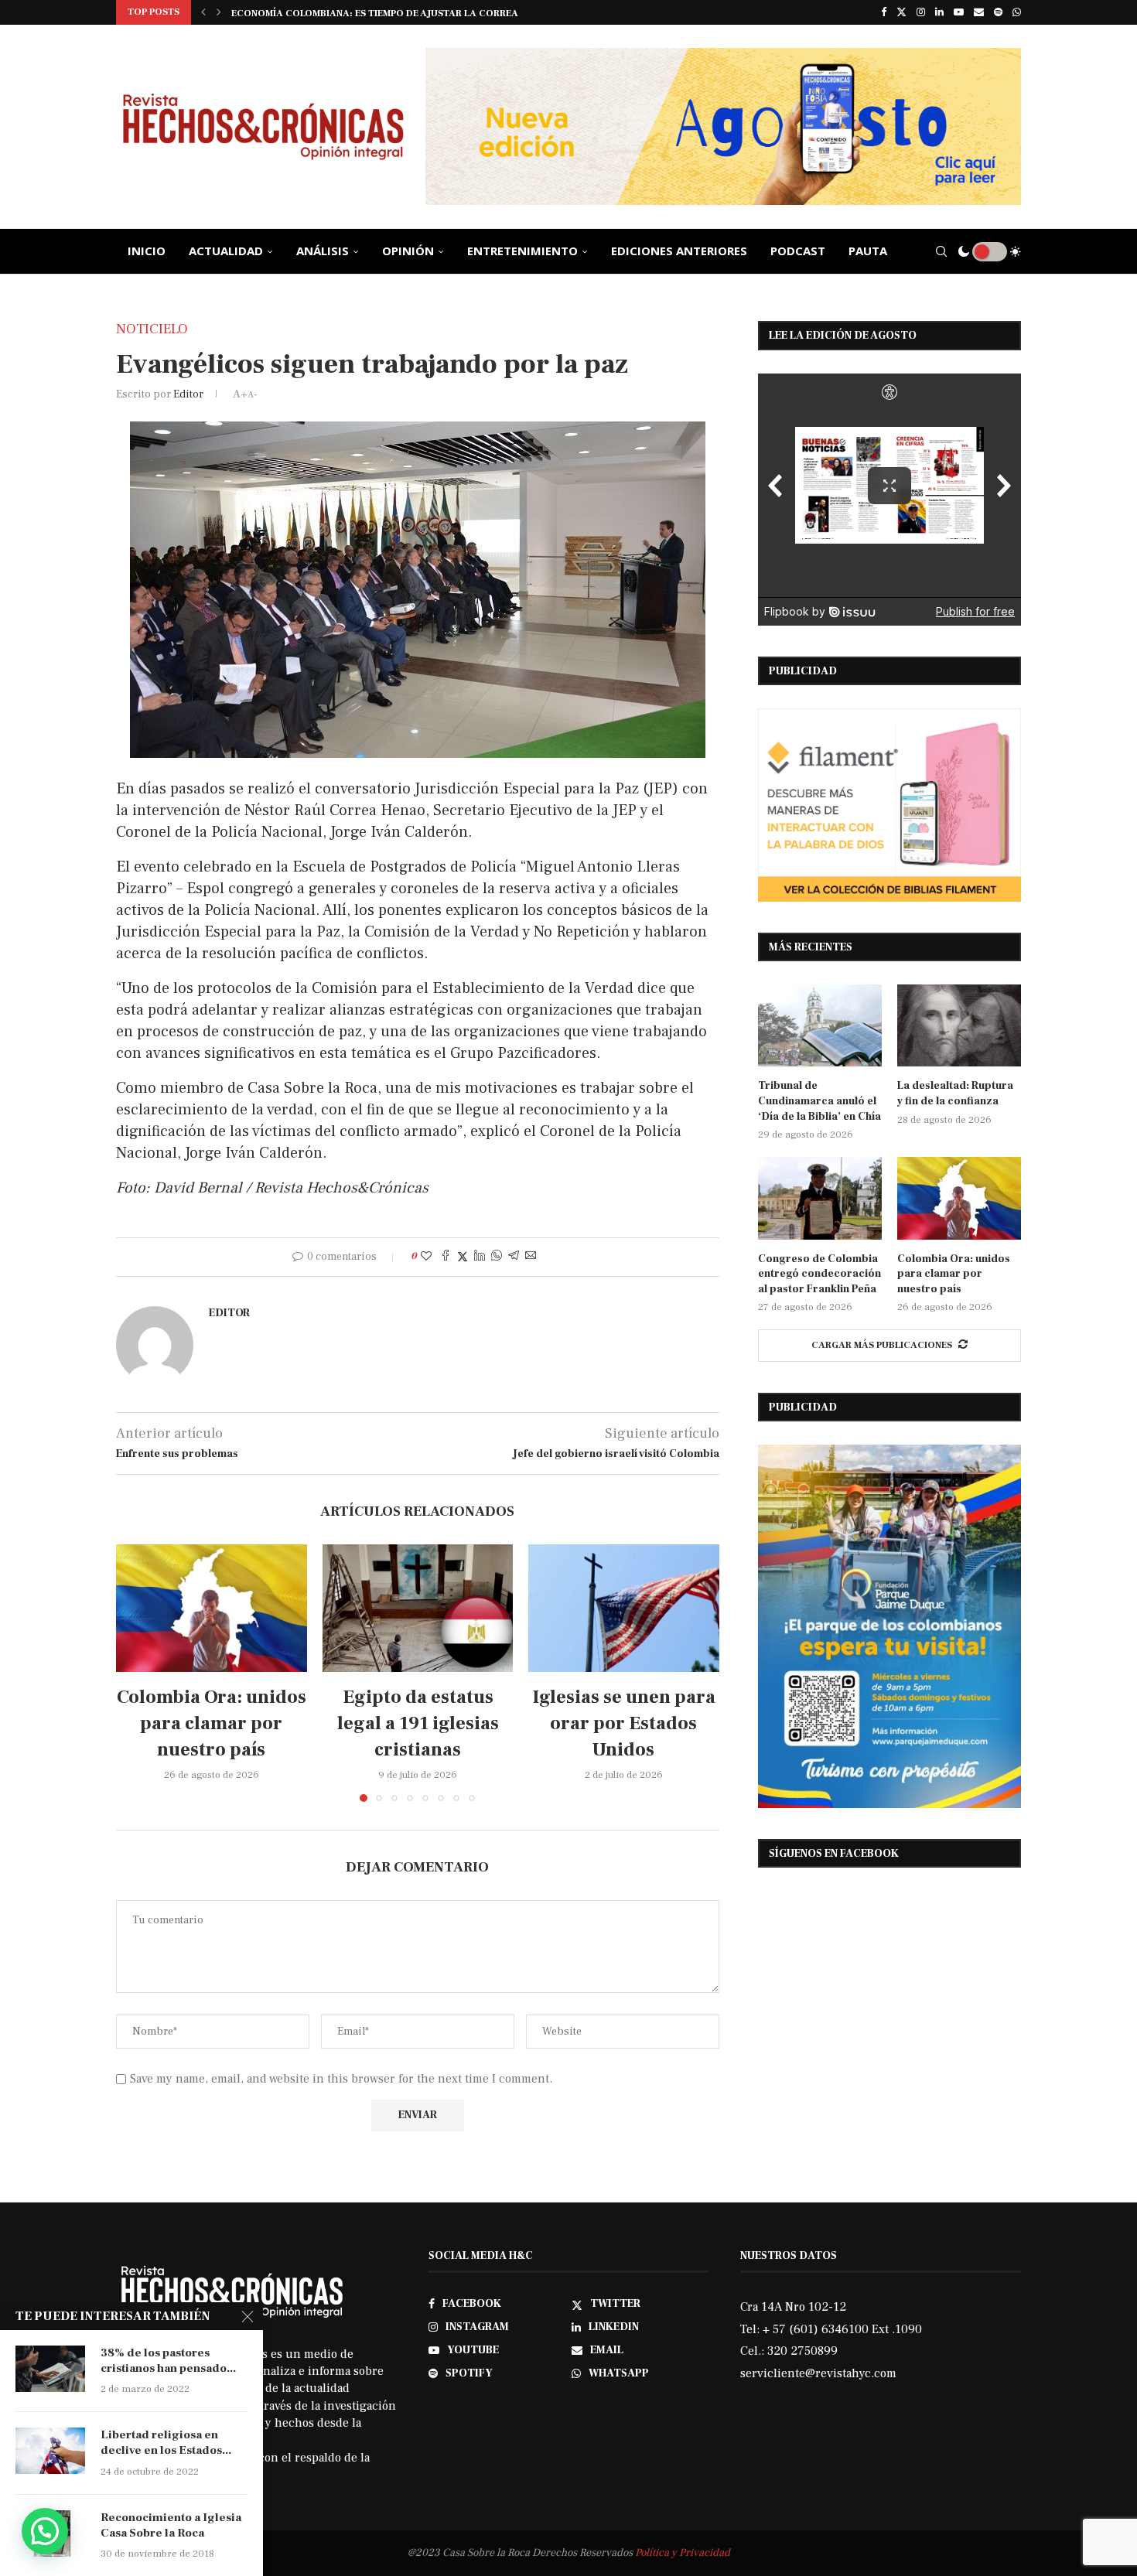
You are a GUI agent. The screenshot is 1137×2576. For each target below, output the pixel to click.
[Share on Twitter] (463, 1257)
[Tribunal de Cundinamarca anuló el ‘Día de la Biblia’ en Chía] (820, 1026)
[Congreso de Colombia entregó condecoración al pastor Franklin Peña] (820, 1198)
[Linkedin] (939, 12)
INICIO (147, 251)
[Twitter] (901, 12)
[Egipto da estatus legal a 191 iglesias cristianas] (418, 1608)
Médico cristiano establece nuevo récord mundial (365, 18)
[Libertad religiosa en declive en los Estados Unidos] (50, 2451)
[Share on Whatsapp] (497, 1257)
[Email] (979, 12)
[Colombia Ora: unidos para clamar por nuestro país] (212, 1608)
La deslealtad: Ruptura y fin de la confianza (955, 1094)
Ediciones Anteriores (679, 251)
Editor (188, 394)
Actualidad (226, 251)
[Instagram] (921, 12)
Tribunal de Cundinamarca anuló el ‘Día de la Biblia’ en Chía (819, 1101)
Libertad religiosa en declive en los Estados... (166, 2443)
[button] (203, 12)
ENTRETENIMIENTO (522, 251)
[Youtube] (959, 12)
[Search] (941, 251)
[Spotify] (998, 12)
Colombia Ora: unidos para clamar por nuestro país (212, 1724)
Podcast (798, 251)
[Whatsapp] (1017, 12)
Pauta (868, 251)
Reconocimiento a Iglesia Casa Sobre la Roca (171, 2525)
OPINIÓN (408, 251)
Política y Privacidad (683, 2553)
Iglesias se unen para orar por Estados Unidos (624, 1724)
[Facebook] (884, 12)
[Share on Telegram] (514, 1257)
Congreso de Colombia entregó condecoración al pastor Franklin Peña (819, 1274)
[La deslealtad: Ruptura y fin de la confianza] (959, 1026)
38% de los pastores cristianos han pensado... (168, 2361)
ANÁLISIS (323, 251)
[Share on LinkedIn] (480, 1257)
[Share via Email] (531, 1257)
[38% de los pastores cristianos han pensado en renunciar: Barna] (50, 2369)
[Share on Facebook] (446, 1257)
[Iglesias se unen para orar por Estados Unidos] (624, 1608)
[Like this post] (426, 1257)
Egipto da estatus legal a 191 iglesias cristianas (417, 1724)
